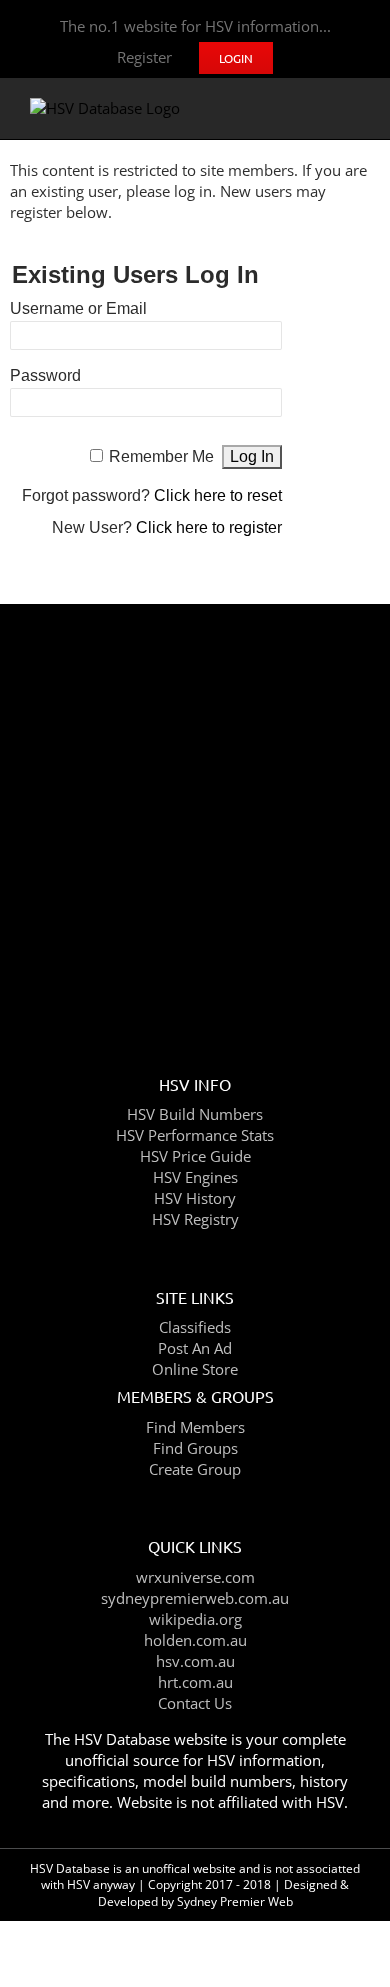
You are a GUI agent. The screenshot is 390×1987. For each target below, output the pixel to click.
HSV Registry (195, 1219)
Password (45, 375)
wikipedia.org (195, 1619)
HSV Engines (195, 1177)
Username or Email (78, 308)
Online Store (195, 1369)
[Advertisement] (195, 822)
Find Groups (195, 1448)
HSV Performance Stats (195, 1135)
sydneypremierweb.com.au (195, 1598)
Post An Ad (195, 1348)
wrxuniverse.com (195, 1577)
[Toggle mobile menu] (352, 108)
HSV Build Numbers (195, 1114)
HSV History (195, 1198)
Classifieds (195, 1327)
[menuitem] (144, 58)
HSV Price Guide (195, 1156)
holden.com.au (195, 1640)
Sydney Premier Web (235, 1901)
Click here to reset (218, 495)
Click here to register (209, 527)
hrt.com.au (195, 1682)
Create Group (195, 1469)
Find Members (195, 1427)
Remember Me (161, 456)
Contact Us (195, 1703)
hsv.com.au (195, 1661)
